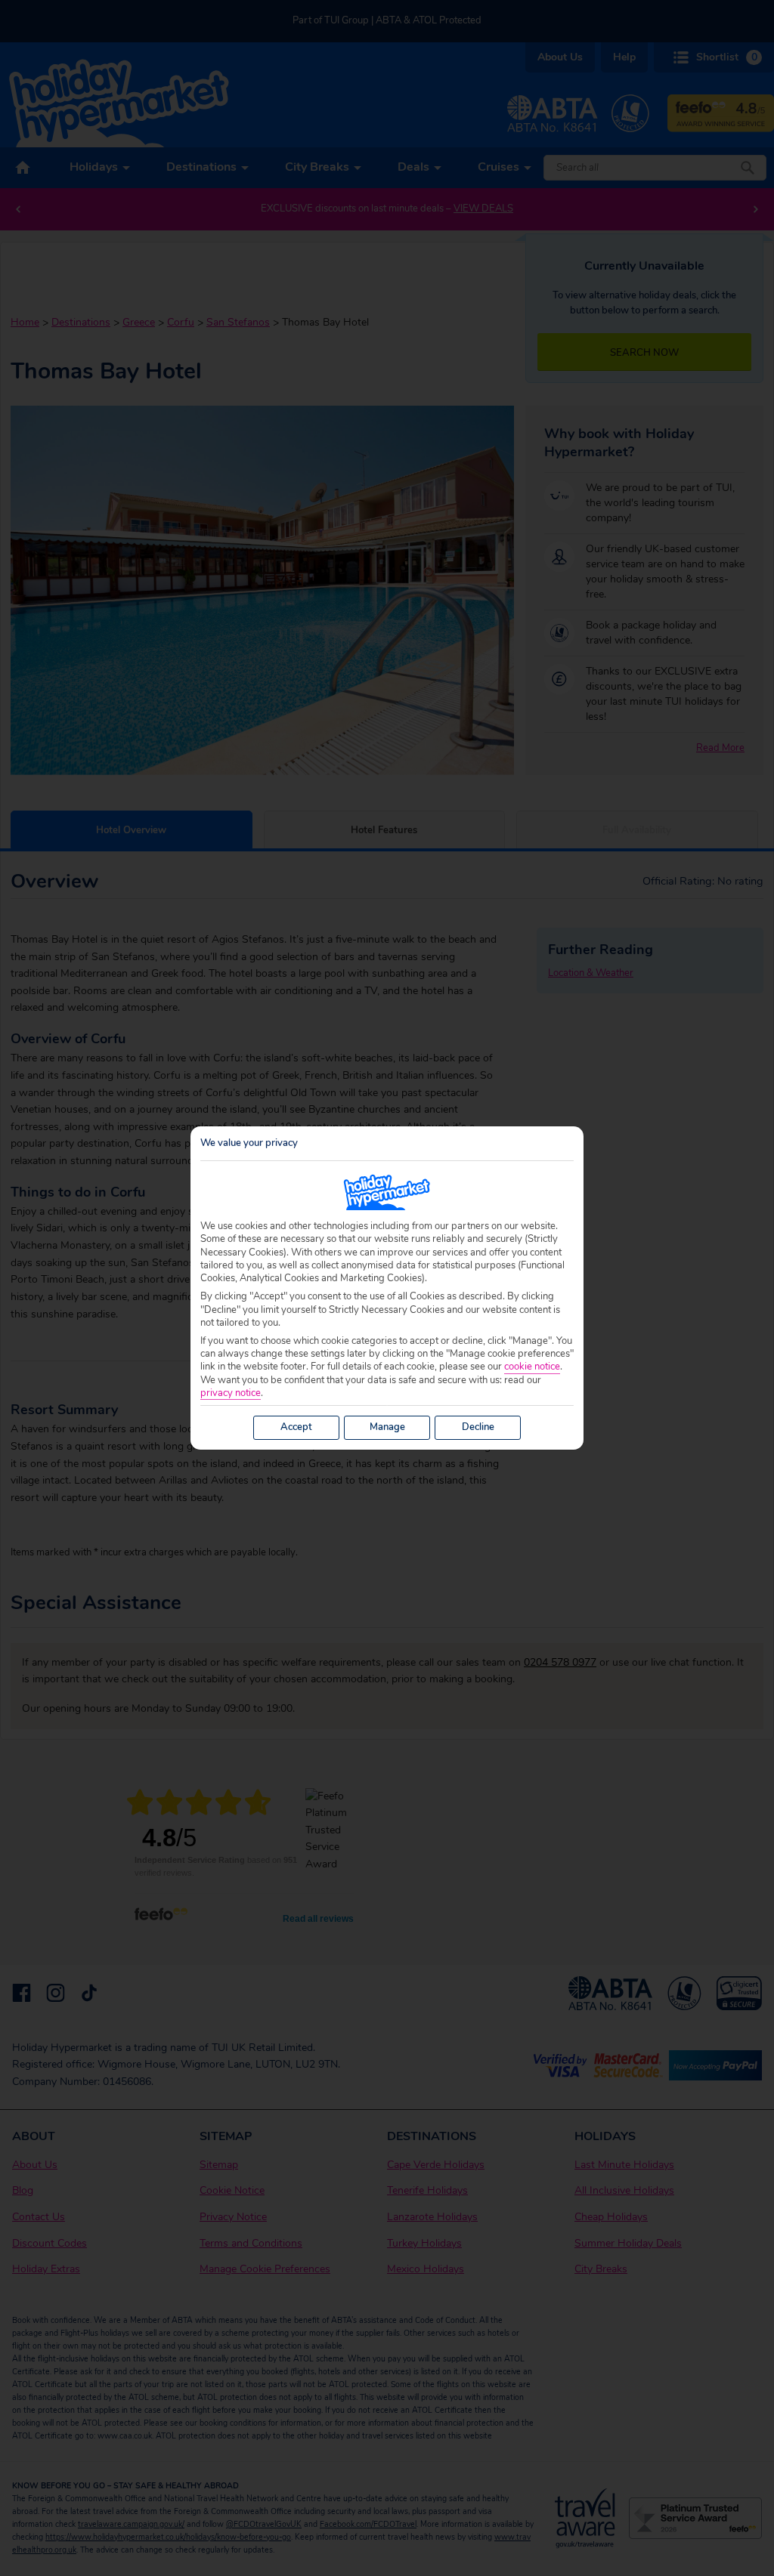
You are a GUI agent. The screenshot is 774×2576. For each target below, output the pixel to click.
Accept (296, 1427)
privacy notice (231, 1393)
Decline (478, 1427)
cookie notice (532, 1367)
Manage (387, 1427)
